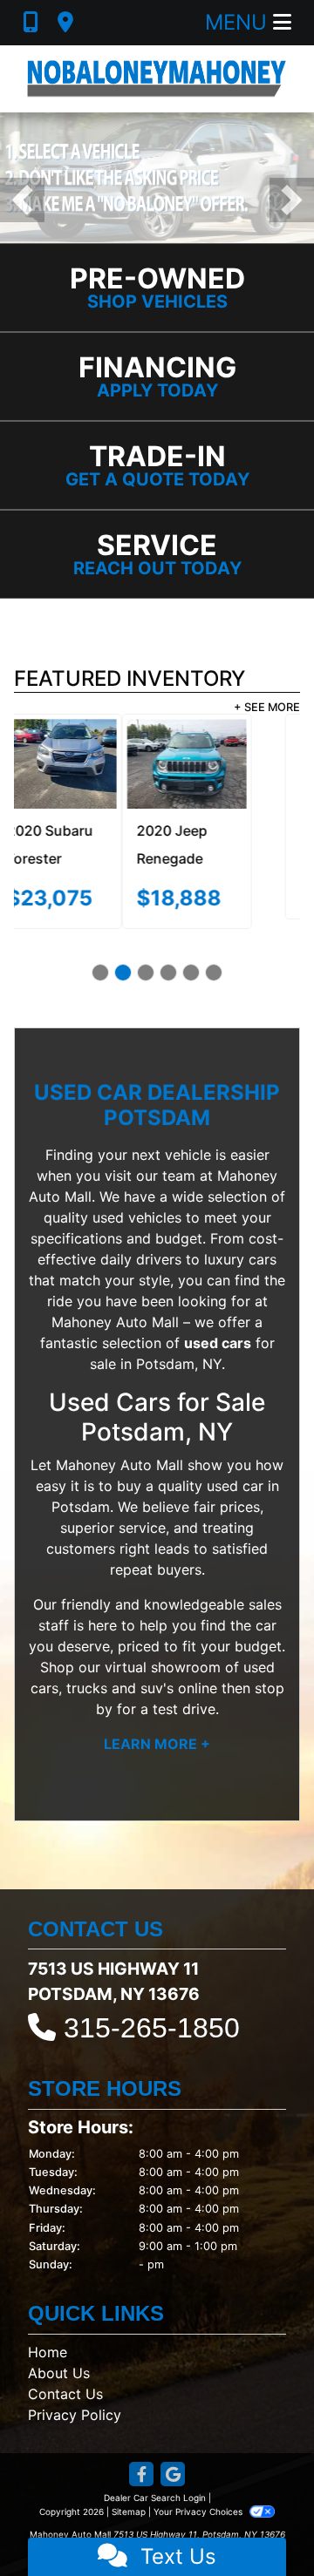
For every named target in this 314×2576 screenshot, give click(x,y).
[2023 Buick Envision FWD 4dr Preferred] (235, 765)
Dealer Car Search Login (155, 2477)
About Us (59, 2352)
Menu (239, 22)
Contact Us (65, 2373)
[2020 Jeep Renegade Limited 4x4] (79, 765)
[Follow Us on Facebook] (141, 2454)
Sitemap (129, 2491)
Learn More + (157, 1723)
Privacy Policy (75, 2394)
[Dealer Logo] (157, 79)
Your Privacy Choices (199, 2491)
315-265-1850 (152, 2007)
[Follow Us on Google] (173, 2454)
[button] (22, 200)
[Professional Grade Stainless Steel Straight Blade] (157, 177)
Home (48, 2331)
